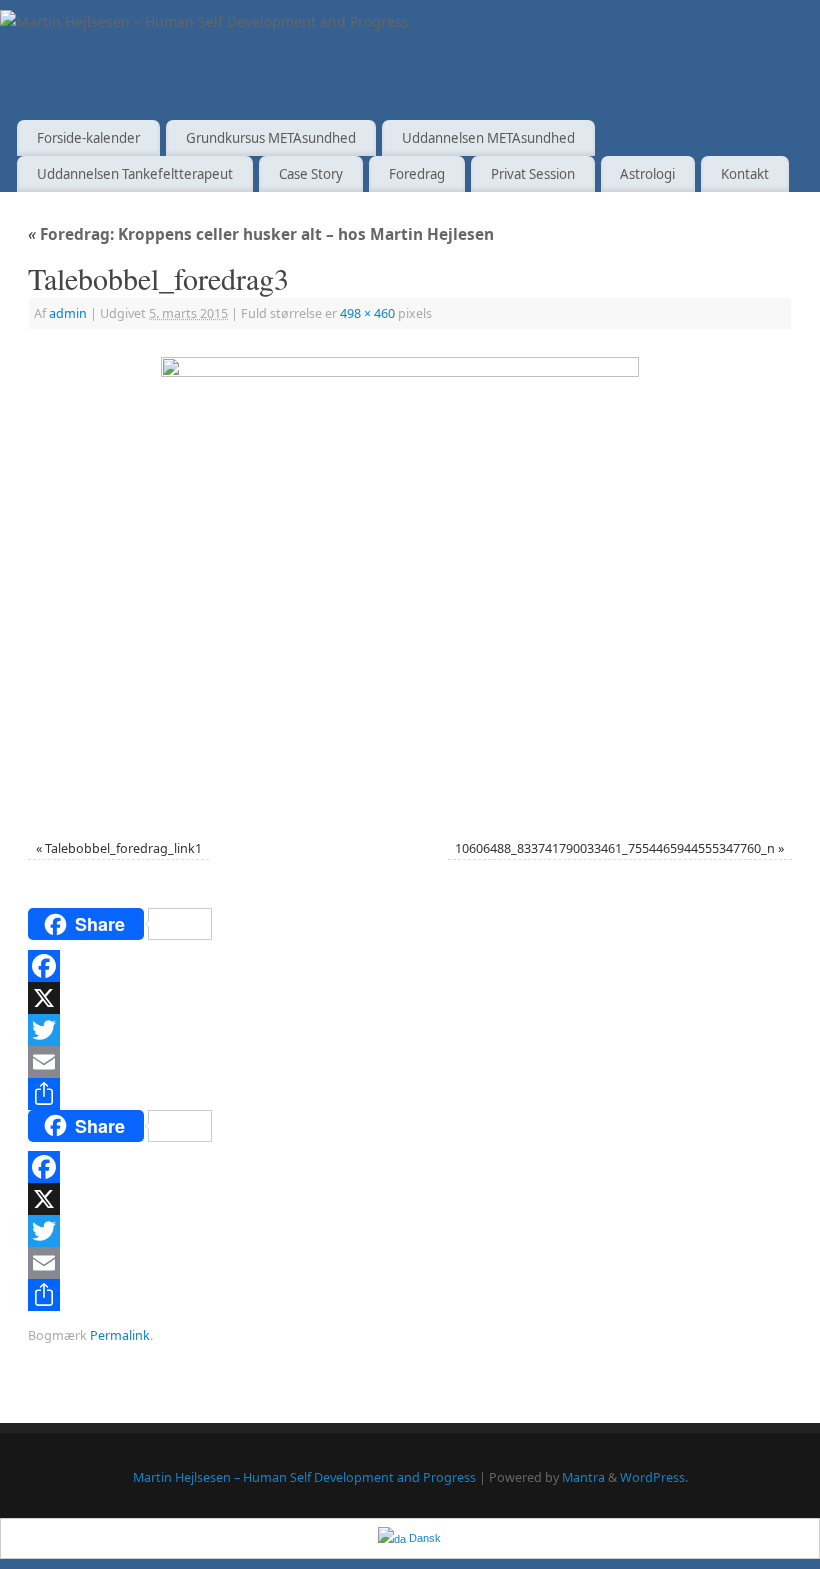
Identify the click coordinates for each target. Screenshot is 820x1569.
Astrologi (647, 174)
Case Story (311, 174)
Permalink (120, 1335)
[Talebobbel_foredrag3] (410, 587)
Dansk (423, 1538)
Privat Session (533, 174)
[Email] (410, 1062)
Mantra (583, 1477)
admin (68, 313)
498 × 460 (367, 313)
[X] (410, 998)
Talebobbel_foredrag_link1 (123, 848)
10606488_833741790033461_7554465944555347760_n (615, 848)
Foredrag (417, 174)
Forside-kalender (88, 138)
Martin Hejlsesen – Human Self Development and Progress (304, 1477)
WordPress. (654, 1477)
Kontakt (745, 174)
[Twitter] (410, 1030)
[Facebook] (410, 966)
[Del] (410, 1094)
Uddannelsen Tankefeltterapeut (135, 174)
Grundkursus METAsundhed (271, 138)
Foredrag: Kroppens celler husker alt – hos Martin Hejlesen (261, 234)
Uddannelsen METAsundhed (488, 138)
